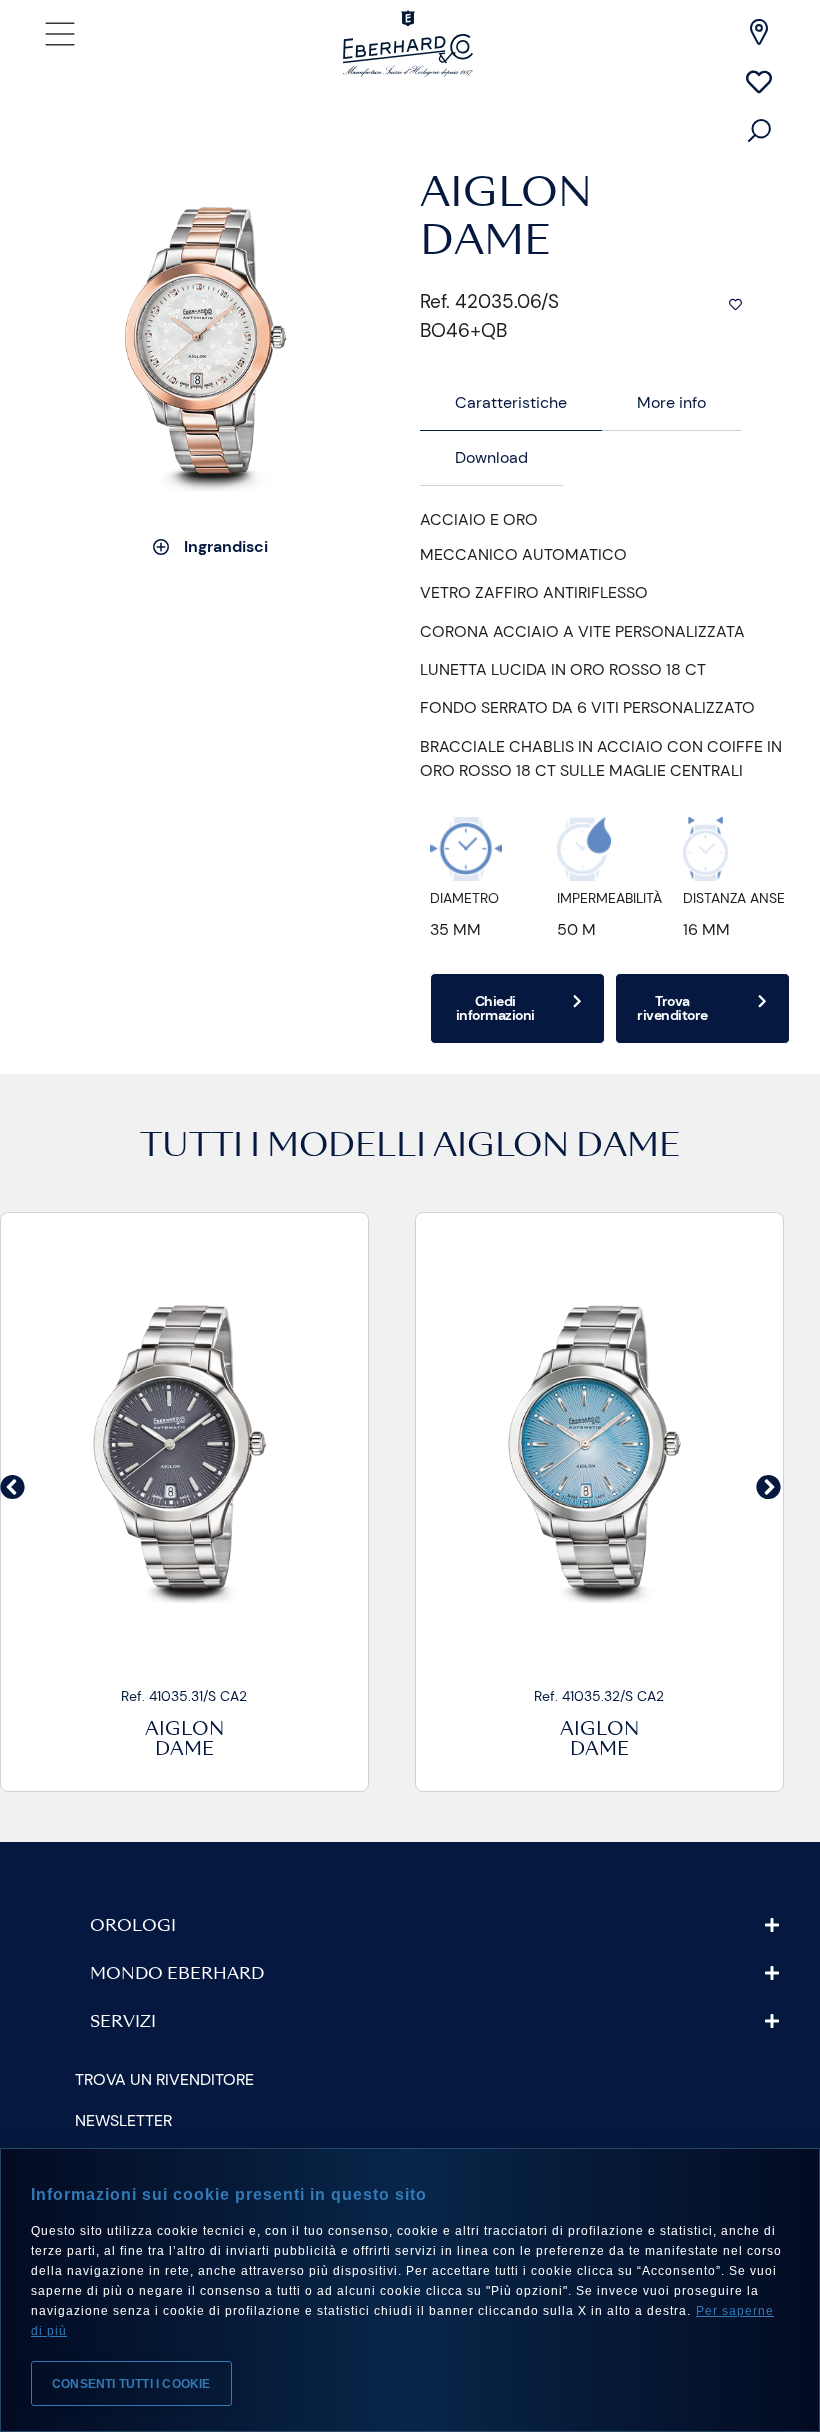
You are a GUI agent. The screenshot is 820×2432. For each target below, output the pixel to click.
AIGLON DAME (556, 1148)
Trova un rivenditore (164, 2079)
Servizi (123, 2023)
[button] (12, 1486)
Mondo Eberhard (177, 1975)
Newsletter (123, 2120)
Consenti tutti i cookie (131, 2384)
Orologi (133, 1927)
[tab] (511, 403)
